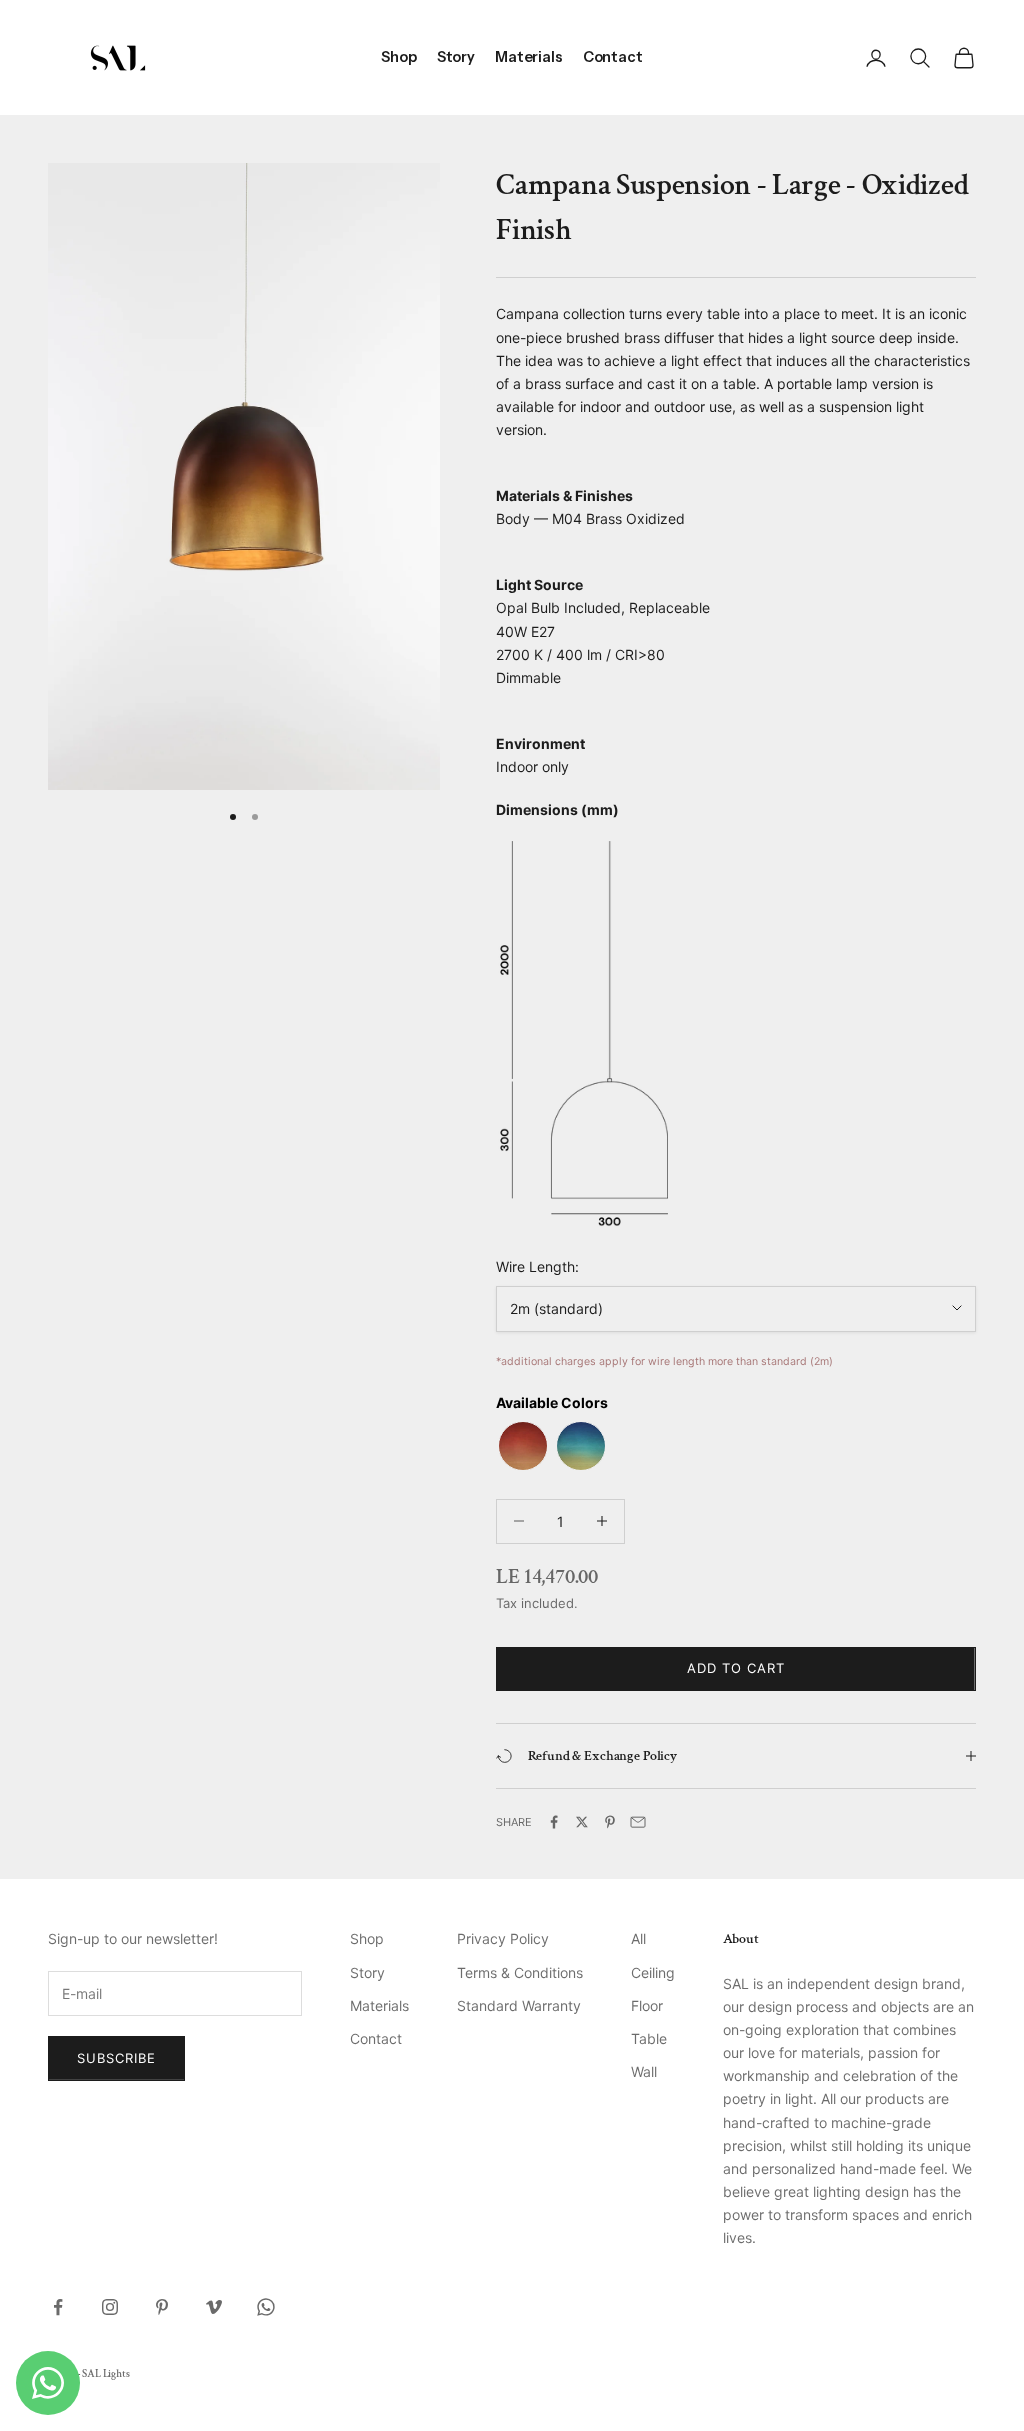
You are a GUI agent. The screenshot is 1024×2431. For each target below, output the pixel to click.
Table (649, 2038)
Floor (647, 2005)
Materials (529, 57)
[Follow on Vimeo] (214, 2307)
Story (456, 57)
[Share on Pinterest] (610, 1822)
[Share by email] (638, 1822)
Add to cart (736, 1668)
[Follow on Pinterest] (162, 2307)
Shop (398, 57)
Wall (644, 2071)
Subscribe (116, 2058)
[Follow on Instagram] (110, 2307)
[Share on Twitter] (582, 1822)
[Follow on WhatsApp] (266, 2307)
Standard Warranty (519, 2005)
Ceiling (653, 1972)
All (638, 1938)
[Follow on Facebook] (58, 2307)
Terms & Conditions (520, 1972)
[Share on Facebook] (554, 1822)
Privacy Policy (503, 1938)
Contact (613, 57)
